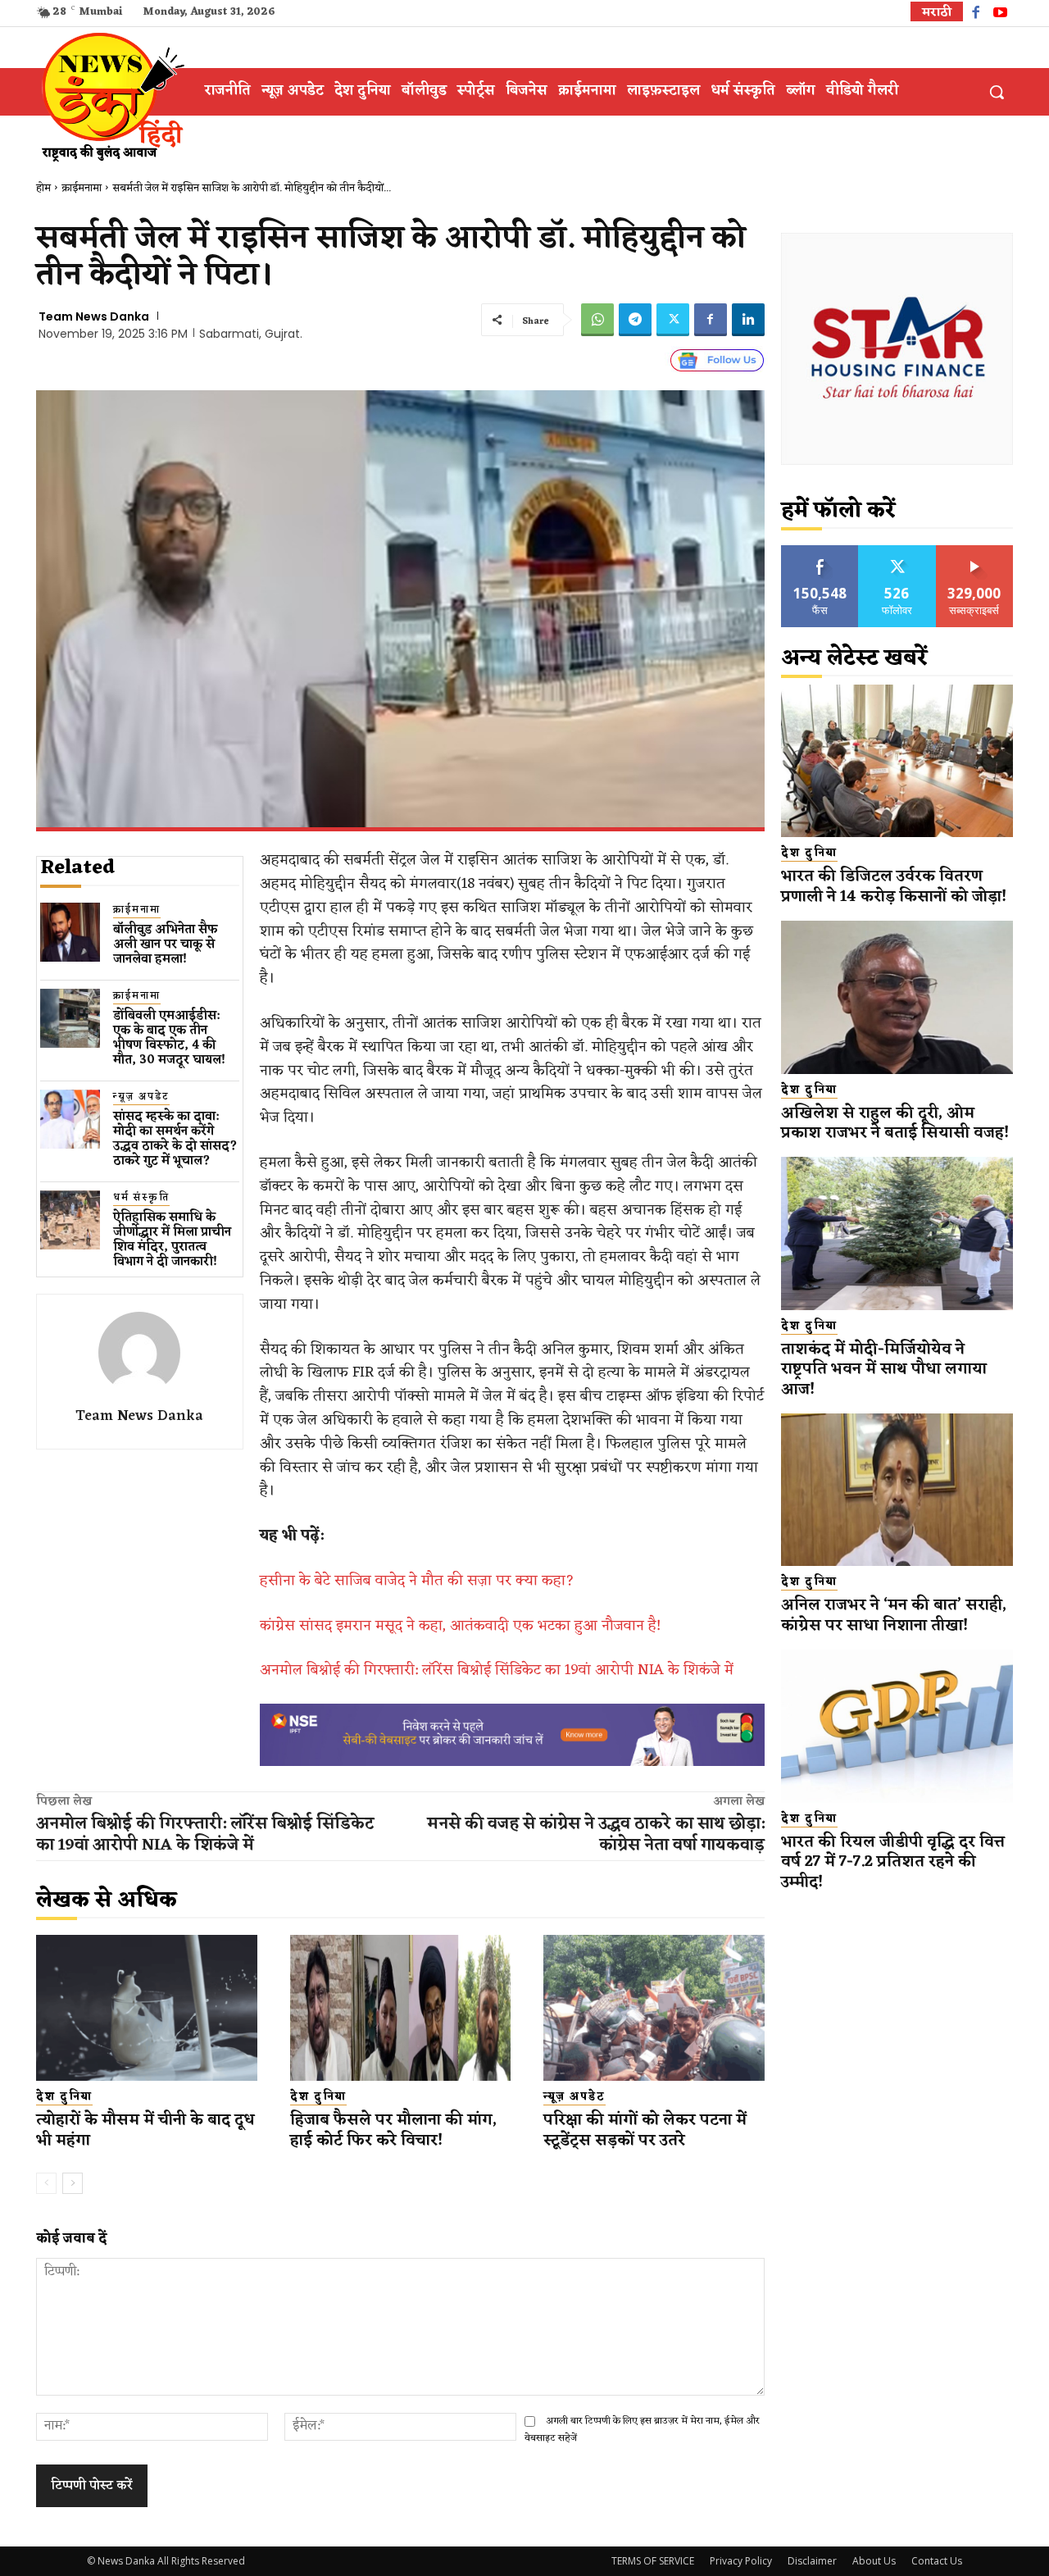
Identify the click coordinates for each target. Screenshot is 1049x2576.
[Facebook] (976, 14)
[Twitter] (673, 320)
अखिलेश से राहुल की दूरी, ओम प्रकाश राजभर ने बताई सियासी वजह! (895, 1124)
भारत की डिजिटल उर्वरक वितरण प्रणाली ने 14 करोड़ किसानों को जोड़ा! (894, 887)
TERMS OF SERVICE (653, 2561)
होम (43, 188)
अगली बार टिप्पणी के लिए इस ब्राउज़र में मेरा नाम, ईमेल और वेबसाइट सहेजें (642, 2430)
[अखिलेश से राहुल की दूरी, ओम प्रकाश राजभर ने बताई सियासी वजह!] (897, 997)
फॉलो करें (897, 551)
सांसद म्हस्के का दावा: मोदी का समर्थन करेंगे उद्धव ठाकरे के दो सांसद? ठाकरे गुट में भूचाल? (175, 1139)
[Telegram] (635, 320)
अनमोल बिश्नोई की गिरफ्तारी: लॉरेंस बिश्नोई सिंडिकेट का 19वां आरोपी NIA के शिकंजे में (497, 1670)
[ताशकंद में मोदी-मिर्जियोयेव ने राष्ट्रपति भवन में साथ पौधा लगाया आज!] (897, 1233)
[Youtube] (1000, 14)
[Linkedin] (748, 320)
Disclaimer (812, 2561)
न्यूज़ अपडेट (141, 1097)
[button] (997, 92)
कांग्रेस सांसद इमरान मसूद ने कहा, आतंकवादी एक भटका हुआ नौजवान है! (460, 1626)
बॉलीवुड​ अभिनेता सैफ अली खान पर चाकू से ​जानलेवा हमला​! (166, 945)
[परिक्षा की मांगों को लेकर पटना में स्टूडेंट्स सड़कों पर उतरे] (654, 2008)
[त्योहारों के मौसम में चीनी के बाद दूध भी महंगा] (147, 2008)
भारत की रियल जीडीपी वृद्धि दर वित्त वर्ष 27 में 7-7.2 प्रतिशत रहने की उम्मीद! (893, 1862)
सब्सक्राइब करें (974, 551)
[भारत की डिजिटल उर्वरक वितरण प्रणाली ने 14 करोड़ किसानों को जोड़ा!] (897, 761)
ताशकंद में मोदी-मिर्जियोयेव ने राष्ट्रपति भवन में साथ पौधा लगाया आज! (884, 1370)
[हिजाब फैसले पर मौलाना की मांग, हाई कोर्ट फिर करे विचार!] (401, 2008)
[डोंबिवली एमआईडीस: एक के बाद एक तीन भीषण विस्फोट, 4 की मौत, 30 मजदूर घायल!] (70, 1019)
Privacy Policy (741, 2561)
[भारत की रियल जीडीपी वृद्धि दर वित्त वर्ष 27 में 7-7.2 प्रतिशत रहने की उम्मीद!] (897, 1726)
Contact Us (937, 2561)
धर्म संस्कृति (141, 1198)
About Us (874, 2561)
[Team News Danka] (139, 1353)
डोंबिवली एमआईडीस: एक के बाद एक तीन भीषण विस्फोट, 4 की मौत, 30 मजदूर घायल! (169, 1038)
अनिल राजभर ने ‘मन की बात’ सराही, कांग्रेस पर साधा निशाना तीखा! (894, 1616)
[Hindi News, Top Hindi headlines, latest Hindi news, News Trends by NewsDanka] (111, 96)
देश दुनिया (64, 2097)
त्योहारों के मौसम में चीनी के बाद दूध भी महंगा (145, 2130)
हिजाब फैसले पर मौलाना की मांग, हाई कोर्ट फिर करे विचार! (393, 2130)
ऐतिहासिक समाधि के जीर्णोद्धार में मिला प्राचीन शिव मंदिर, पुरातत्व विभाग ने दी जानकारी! (172, 1240)
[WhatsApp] (597, 320)
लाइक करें (820, 551)
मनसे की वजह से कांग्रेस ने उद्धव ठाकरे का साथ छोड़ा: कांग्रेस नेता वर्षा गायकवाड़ (596, 1835)
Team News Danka (94, 316)
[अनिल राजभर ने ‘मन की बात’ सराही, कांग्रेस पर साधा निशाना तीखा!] (897, 1490)
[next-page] (73, 2183)
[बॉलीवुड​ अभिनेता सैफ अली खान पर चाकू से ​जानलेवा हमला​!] (70, 933)
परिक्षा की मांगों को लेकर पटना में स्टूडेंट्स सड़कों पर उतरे (645, 2130)
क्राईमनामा (82, 188)
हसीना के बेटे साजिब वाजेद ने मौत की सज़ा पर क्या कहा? (417, 1581)
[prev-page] (46, 2183)
